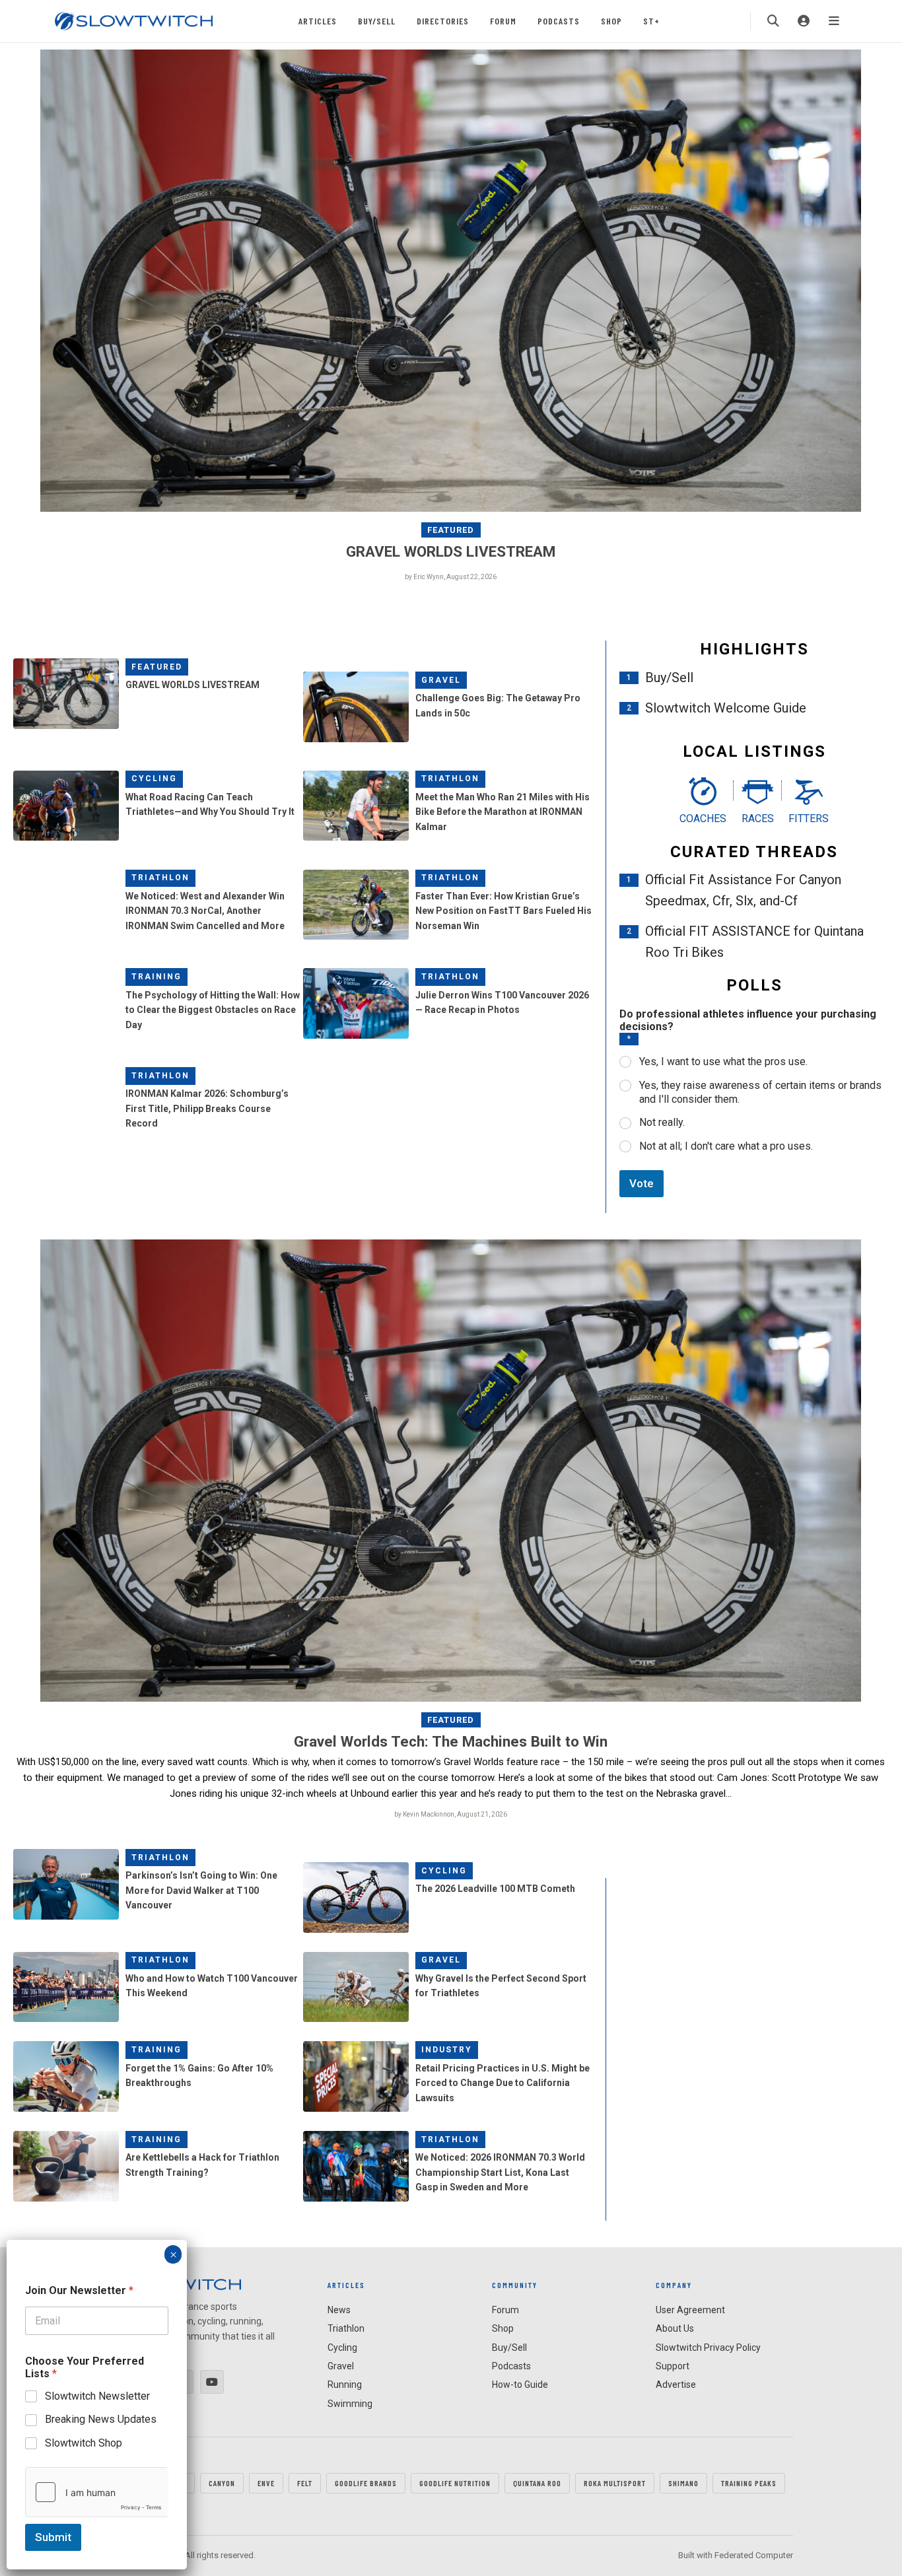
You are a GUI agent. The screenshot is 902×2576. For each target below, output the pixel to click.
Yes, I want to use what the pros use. (723, 1062)
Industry (447, 2050)
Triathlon (450, 779)
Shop (611, 21)
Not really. (662, 1122)
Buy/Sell (377, 21)
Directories (443, 21)
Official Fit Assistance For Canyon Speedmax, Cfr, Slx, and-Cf (743, 890)
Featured (451, 530)
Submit (53, 2537)
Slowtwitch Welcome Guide (726, 708)
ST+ (651, 21)
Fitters (809, 818)
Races (758, 818)
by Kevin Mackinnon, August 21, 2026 (451, 1814)
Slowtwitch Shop (84, 2443)
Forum (503, 21)
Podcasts (559, 21)
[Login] (804, 21)
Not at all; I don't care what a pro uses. (726, 1146)
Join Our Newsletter (79, 2290)
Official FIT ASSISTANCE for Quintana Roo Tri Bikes (754, 942)
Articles (318, 21)
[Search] (773, 21)
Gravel (441, 680)
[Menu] (834, 21)
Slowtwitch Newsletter (97, 2396)
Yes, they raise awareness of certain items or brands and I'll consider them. (760, 1092)
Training (156, 977)
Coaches (703, 818)
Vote (642, 1183)
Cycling (154, 779)
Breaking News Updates (101, 2419)
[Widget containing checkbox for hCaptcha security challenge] (97, 2492)
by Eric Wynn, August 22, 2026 (451, 577)
